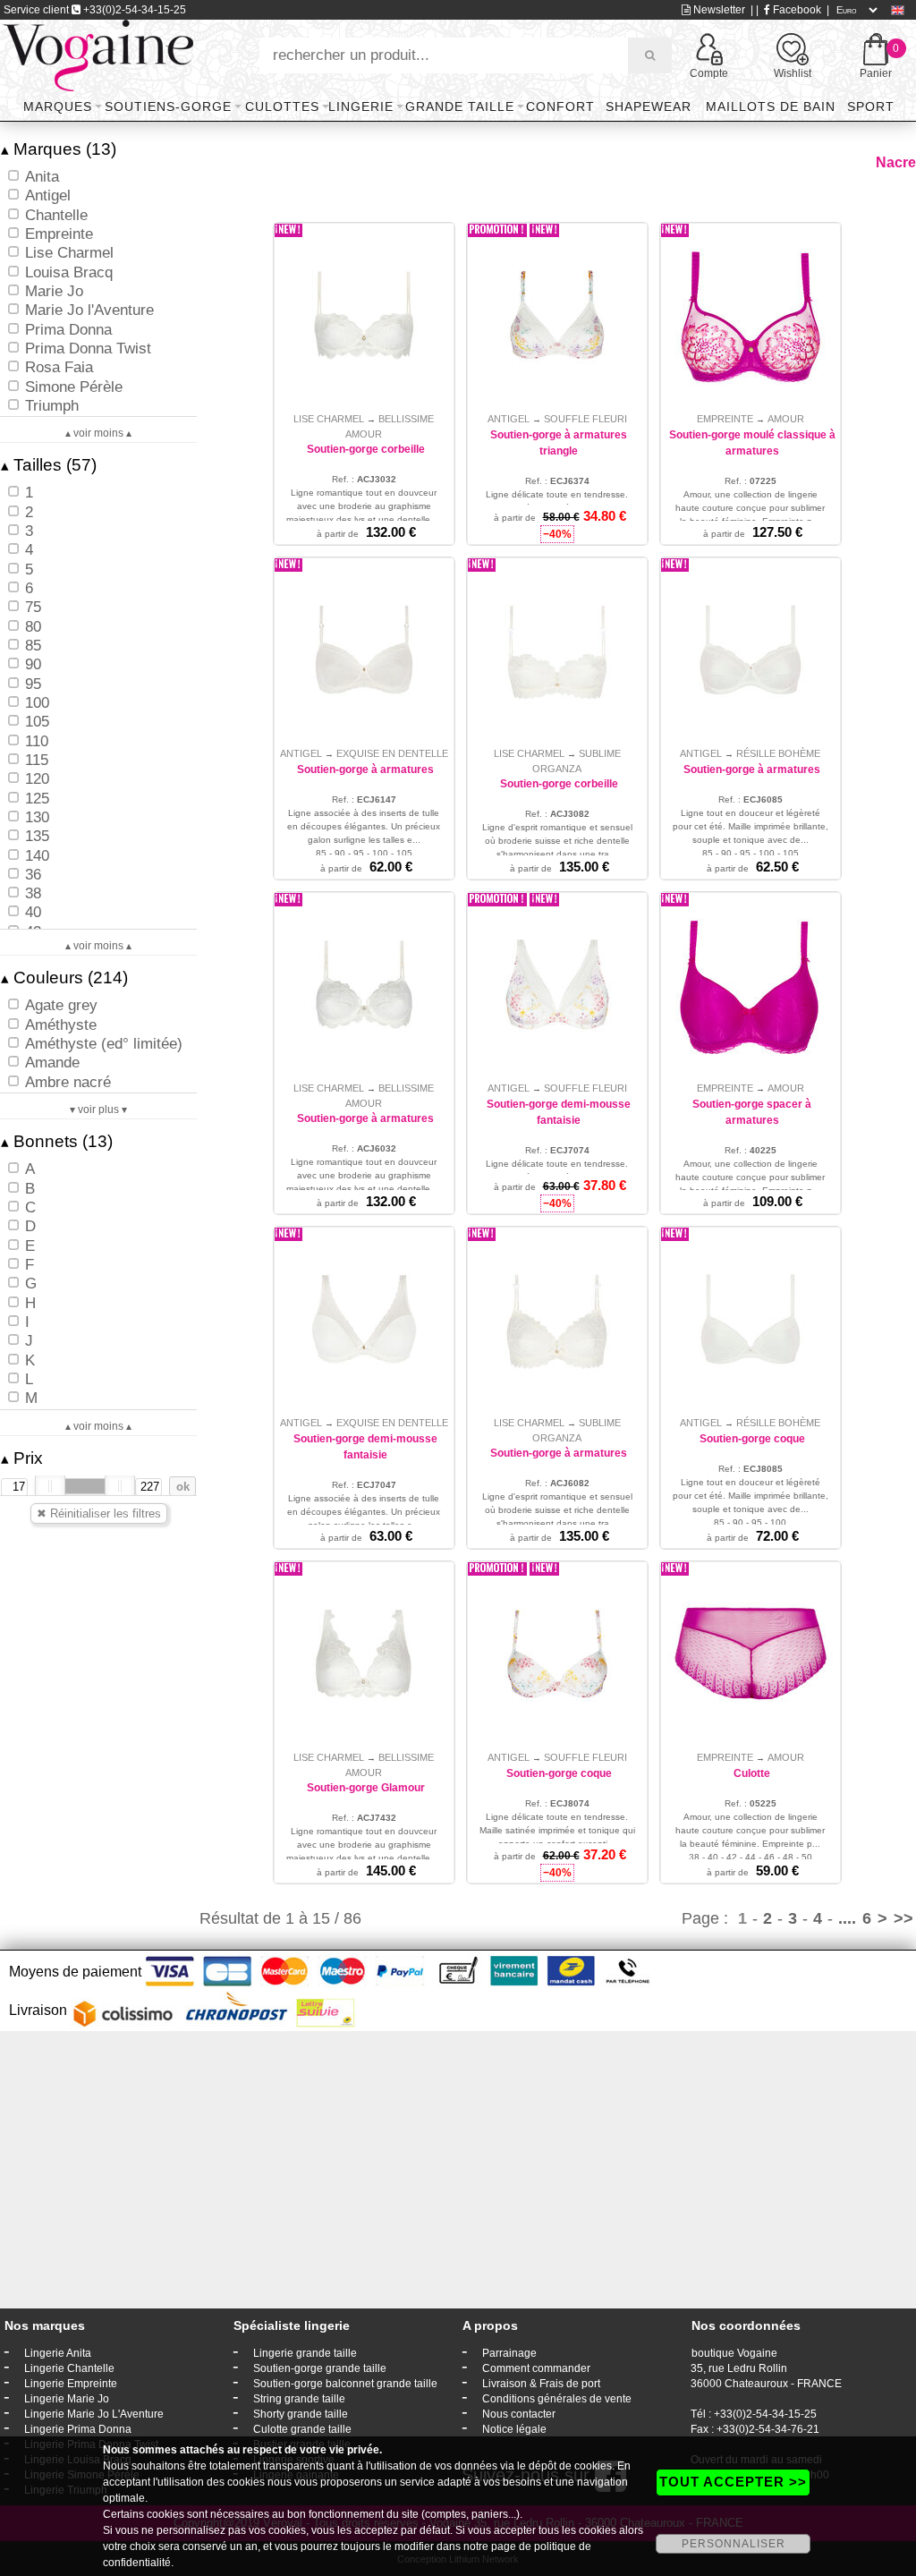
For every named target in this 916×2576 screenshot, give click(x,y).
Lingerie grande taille (305, 2353)
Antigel (509, 419)
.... (847, 1918)
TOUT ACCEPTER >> (733, 2482)
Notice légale (514, 2429)
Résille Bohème (778, 753)
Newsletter (718, 10)
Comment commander (536, 2368)
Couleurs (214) (64, 978)
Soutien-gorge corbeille (366, 449)
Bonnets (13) (57, 1141)
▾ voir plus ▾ (98, 1109)
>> (903, 1918)
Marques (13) (59, 149)
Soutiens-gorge (168, 106)
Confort (560, 106)
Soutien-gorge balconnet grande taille (345, 2384)
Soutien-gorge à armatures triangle (559, 443)
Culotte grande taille (302, 2429)
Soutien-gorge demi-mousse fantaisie (559, 1112)
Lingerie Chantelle (69, 2368)
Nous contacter (519, 2414)
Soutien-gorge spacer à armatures (752, 1112)
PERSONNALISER (734, 2544)
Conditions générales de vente (557, 2399)
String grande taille (299, 2399)
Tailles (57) (49, 465)
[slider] (50, 1486)
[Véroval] (98, 55)
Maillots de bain (771, 106)
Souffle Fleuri (585, 419)
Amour (786, 419)
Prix (22, 1458)
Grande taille (460, 106)
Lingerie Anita (58, 2353)
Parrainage (509, 2353)
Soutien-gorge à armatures (365, 769)
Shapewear (649, 106)
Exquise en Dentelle (392, 753)
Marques (58, 106)
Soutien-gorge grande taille (320, 2368)
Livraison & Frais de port (541, 2384)
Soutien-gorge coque (752, 1439)
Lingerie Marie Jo (67, 2399)
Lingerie (361, 106)
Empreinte (725, 419)
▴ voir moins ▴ (98, 433)
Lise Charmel (329, 419)
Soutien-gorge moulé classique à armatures (752, 443)
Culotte (752, 1773)
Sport (871, 106)
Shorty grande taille (301, 2414)
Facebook (796, 10)
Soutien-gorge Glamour (366, 1788)
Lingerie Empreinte (71, 2384)
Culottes (282, 106)
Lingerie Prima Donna (78, 2429)
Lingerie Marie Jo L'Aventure (94, 2414)
